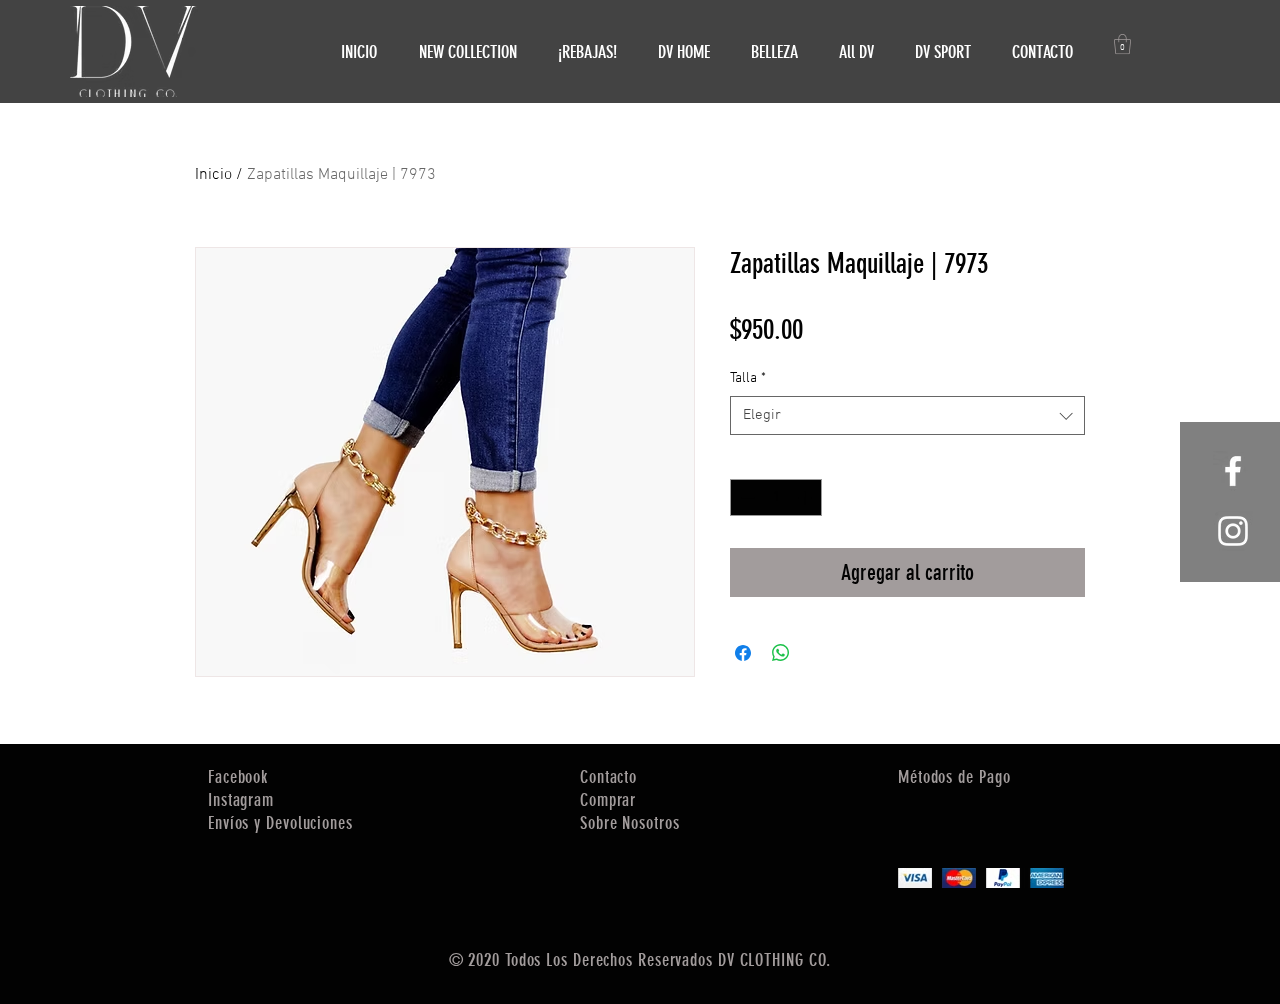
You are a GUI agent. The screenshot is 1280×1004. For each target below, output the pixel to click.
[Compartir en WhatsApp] (781, 653)
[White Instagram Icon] (1233, 531)
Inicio (213, 175)
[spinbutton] (776, 497)
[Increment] (806, 497)
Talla (748, 378)
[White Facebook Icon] (1233, 471)
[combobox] (907, 415)
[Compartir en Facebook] (743, 653)
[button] (1122, 44)
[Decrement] (745, 497)
